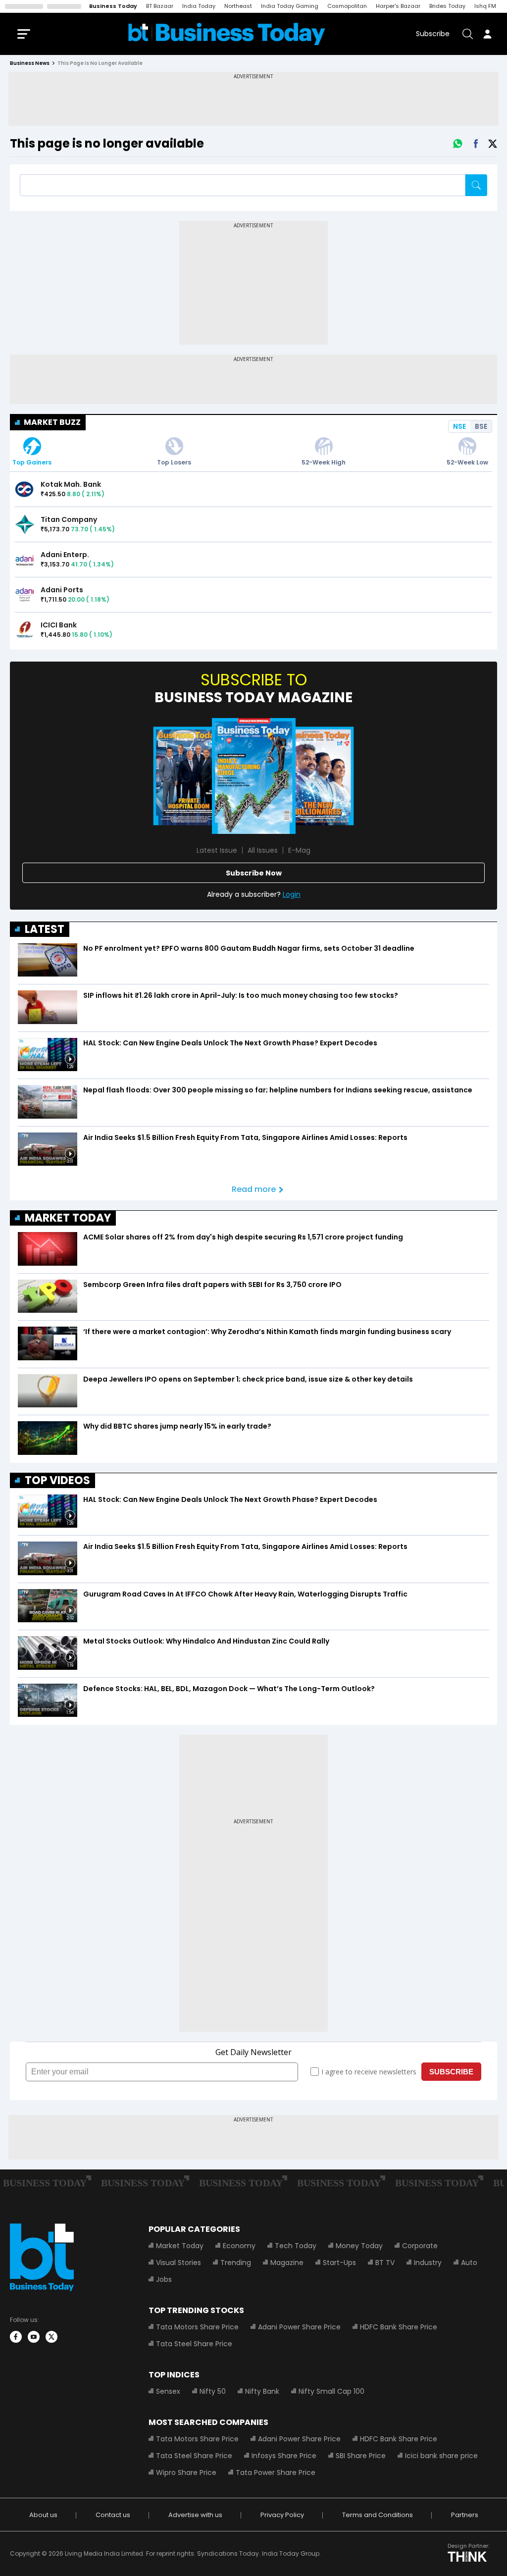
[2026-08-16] (318, 776)
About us (43, 2515)
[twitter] (51, 2337)
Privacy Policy (282, 2515)
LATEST (45, 929)
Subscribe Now (254, 873)
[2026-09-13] (254, 776)
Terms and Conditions (378, 2515)
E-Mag (299, 850)
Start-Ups (339, 2263)
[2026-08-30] (189, 776)
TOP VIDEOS (57, 1480)
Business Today (113, 6)
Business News (30, 63)
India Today (199, 6)
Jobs (164, 2279)
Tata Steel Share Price (194, 2344)
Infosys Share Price (284, 2456)
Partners (465, 2515)
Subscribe (433, 34)
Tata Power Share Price (276, 2473)
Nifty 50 (213, 2391)
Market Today (180, 2246)
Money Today (359, 2246)
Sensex (168, 2391)
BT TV (385, 2263)
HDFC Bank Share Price (399, 2327)
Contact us (113, 2515)
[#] (457, 144)
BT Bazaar (160, 6)
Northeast (238, 6)
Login (292, 894)
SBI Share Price (361, 2456)
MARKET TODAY (68, 1218)
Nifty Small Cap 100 (331, 2391)
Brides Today (447, 6)
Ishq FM (485, 6)
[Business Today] (227, 34)
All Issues (263, 850)
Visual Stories (178, 2263)
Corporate (420, 2246)
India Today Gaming (290, 6)
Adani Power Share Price (299, 2327)
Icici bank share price (441, 2456)
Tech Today (296, 2246)
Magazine (287, 2263)
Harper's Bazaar (398, 6)
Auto (469, 2263)
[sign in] (487, 34)
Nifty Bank (262, 2391)
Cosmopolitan (347, 6)
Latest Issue (217, 850)
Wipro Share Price (186, 2473)
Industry (428, 2263)
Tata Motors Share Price (197, 2327)
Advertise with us (195, 2515)
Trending (236, 2263)
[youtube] (34, 2337)
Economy (239, 2246)
